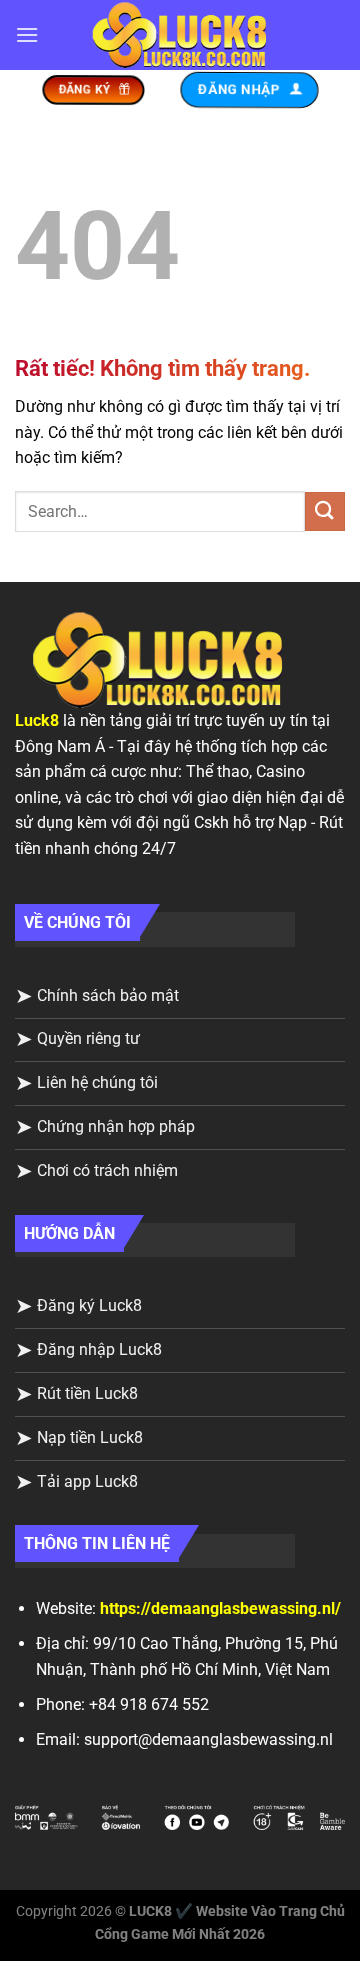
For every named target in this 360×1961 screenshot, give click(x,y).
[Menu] (27, 34)
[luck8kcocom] (180, 35)
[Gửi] (325, 511)
